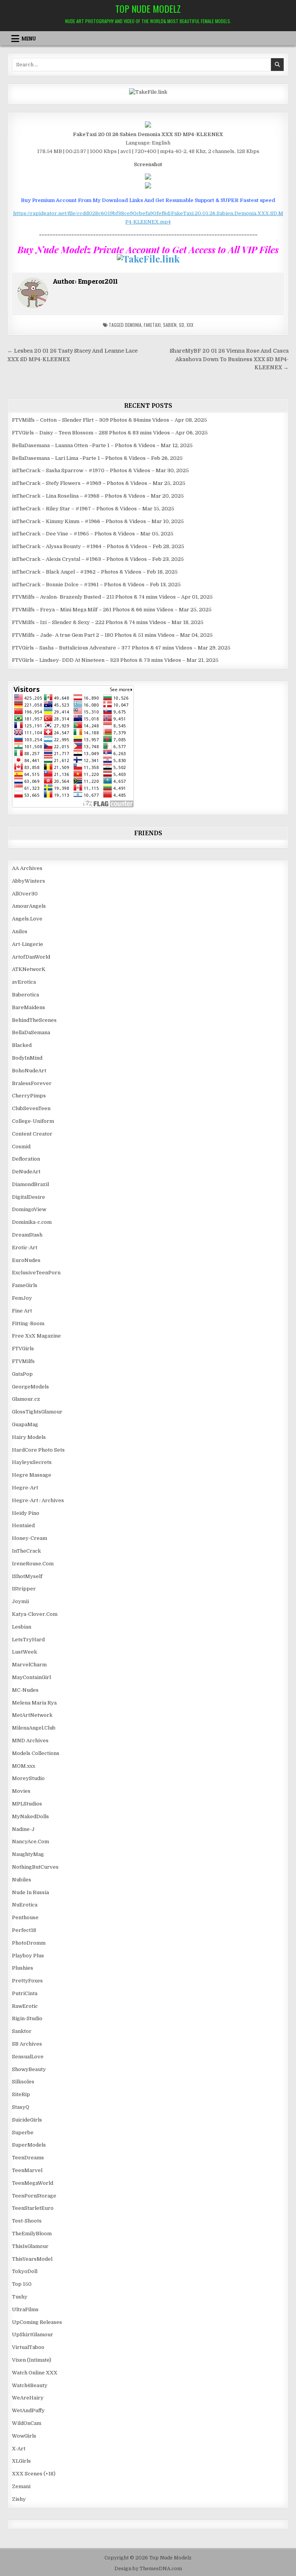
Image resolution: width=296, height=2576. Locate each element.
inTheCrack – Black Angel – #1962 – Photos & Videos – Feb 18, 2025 (95, 572)
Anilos (20, 931)
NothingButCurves (35, 1867)
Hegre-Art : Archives (38, 1500)
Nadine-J (23, 1829)
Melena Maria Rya (34, 1703)
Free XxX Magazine (36, 1336)
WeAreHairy (28, 2398)
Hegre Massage (32, 1475)
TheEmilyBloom (32, 2234)
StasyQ (21, 2107)
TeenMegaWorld (33, 2183)
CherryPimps (29, 1096)
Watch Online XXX (35, 2373)
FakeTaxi (152, 325)
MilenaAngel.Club (34, 1728)
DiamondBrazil (30, 1184)
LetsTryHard (28, 1640)
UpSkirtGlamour (33, 2335)
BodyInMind (27, 1058)
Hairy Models (29, 1437)
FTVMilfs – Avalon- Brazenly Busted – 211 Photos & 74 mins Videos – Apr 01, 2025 (112, 597)
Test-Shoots (27, 2221)
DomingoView (29, 1209)
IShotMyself (27, 1576)
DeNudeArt (26, 1172)
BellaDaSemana (31, 1032)
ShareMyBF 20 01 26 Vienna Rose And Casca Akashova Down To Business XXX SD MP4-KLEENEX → (229, 359)
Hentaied (23, 1525)
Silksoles (23, 2082)
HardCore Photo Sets (38, 1450)
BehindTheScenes (34, 1020)
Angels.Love (27, 919)
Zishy (19, 2499)
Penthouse (25, 1917)
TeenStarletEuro (33, 2208)
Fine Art (22, 1311)
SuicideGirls (27, 2120)
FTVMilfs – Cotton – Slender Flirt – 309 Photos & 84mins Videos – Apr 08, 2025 (109, 420)
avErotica (24, 982)
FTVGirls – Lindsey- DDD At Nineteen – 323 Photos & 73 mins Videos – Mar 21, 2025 (115, 660)
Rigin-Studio (27, 2018)
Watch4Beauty (30, 2385)
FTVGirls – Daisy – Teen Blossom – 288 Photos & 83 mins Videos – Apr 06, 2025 (110, 433)
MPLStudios (27, 1804)
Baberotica (25, 995)
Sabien (170, 325)
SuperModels (29, 2145)
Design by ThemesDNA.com (148, 2569)
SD (182, 325)
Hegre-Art (25, 1488)
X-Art (19, 2449)
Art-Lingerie (28, 944)
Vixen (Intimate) (32, 2360)
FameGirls (25, 1285)
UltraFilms (25, 2309)
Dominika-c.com (32, 1222)
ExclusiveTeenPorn (36, 1273)
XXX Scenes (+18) (34, 2474)
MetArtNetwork (32, 1715)
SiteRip (21, 2094)
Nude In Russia (30, 1892)
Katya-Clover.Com (35, 1614)
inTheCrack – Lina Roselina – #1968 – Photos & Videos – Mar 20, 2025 (98, 496)
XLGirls (21, 2461)
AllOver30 (25, 894)
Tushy (20, 2297)
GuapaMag (25, 1424)
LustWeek (24, 1652)
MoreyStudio (28, 1778)
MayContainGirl (31, 1677)
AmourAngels (29, 906)
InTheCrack (26, 1551)
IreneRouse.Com (33, 1564)
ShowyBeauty (29, 2069)
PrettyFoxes (27, 1981)
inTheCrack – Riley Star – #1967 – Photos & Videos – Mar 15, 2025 (93, 509)
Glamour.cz (26, 1399)
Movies (21, 1791)
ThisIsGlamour (30, 2246)
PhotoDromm (29, 1943)
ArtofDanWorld (31, 957)
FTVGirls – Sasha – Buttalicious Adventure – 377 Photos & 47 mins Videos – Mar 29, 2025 (121, 648)
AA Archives (27, 868)
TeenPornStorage (34, 2196)
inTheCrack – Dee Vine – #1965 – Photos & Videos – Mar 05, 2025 (93, 534)
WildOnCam (27, 2423)
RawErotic (25, 2006)
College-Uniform (33, 1121)
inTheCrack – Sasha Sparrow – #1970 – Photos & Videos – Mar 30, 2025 (100, 470)
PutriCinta (25, 1993)
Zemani (21, 2486)
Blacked (22, 1045)
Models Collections (36, 1753)
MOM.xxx (24, 1766)
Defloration (26, 1159)
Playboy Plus (28, 1956)
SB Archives (27, 2044)
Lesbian (22, 1627)
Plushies (23, 1968)
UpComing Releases (37, 2322)
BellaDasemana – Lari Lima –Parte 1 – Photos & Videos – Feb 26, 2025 (97, 458)
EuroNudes (26, 1260)
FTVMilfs (23, 1361)
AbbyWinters (29, 881)
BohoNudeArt (29, 1071)
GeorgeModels (30, 1387)
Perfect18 (24, 1930)
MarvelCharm (29, 1665)
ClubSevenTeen (31, 1108)
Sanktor (22, 2031)
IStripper (24, 1589)
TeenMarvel (27, 2170)
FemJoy (22, 1298)
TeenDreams (28, 2158)
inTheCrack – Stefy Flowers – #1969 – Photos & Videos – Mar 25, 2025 (99, 483)
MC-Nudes (25, 1690)
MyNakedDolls (30, 1816)
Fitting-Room (28, 1323)
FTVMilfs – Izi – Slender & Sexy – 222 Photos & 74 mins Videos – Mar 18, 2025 (108, 622)
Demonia (133, 325)
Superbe (23, 2133)
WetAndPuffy (28, 2410)
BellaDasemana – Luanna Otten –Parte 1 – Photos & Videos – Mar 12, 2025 (102, 445)
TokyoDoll (25, 2271)
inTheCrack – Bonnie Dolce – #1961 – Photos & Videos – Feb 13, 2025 (96, 585)
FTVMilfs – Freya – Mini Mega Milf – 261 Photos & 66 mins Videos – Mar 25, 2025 (112, 610)
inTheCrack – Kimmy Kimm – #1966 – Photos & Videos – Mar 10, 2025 (98, 521)
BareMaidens (29, 1007)
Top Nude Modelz (148, 8)
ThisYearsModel (32, 2259)
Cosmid (21, 1147)
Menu (29, 39)
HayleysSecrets (32, 1462)
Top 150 (22, 2284)
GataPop (22, 1374)
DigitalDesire (29, 1197)
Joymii (20, 1601)
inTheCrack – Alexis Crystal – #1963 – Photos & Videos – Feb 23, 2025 (98, 559)
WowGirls (24, 2436)
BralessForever (32, 1083)
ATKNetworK (29, 969)
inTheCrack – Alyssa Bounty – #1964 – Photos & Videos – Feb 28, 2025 (98, 546)
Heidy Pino (26, 1513)
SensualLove (28, 2057)
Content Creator (32, 1134)
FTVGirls (23, 1349)
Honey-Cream (29, 1538)
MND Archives (30, 1741)
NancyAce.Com (30, 1842)
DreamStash (27, 1235)
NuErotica (25, 1905)
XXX (190, 325)
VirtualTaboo (28, 2347)
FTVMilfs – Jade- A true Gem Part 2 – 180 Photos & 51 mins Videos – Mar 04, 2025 (112, 635)
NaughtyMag (28, 1854)
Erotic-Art (25, 1248)
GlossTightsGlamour (37, 1412)
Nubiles (22, 1880)
